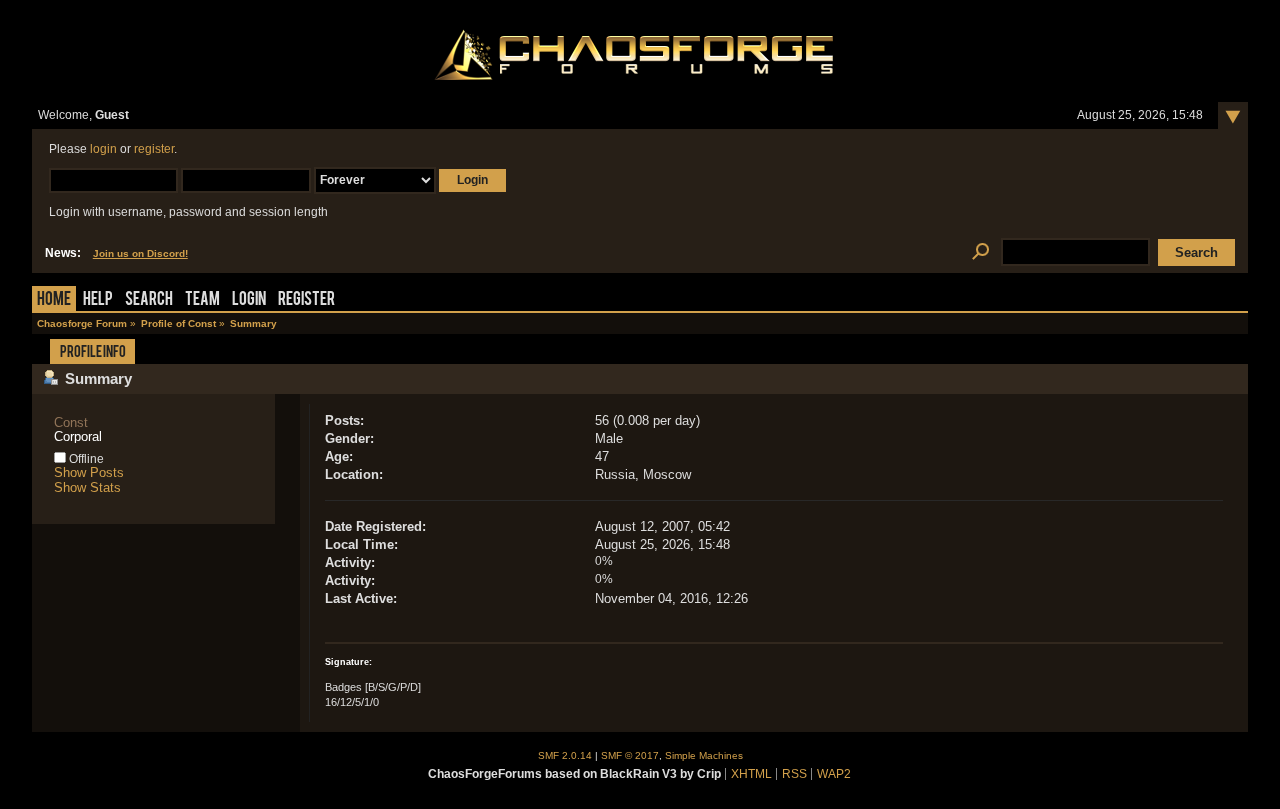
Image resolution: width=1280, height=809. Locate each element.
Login (249, 300)
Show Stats (87, 487)
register (154, 149)
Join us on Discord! (140, 253)
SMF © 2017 (630, 755)
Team (202, 300)
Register (306, 300)
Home (54, 300)
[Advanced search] (980, 252)
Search (149, 300)
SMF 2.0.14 (565, 755)
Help (98, 300)
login (103, 149)
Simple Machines (704, 755)
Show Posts (89, 472)
